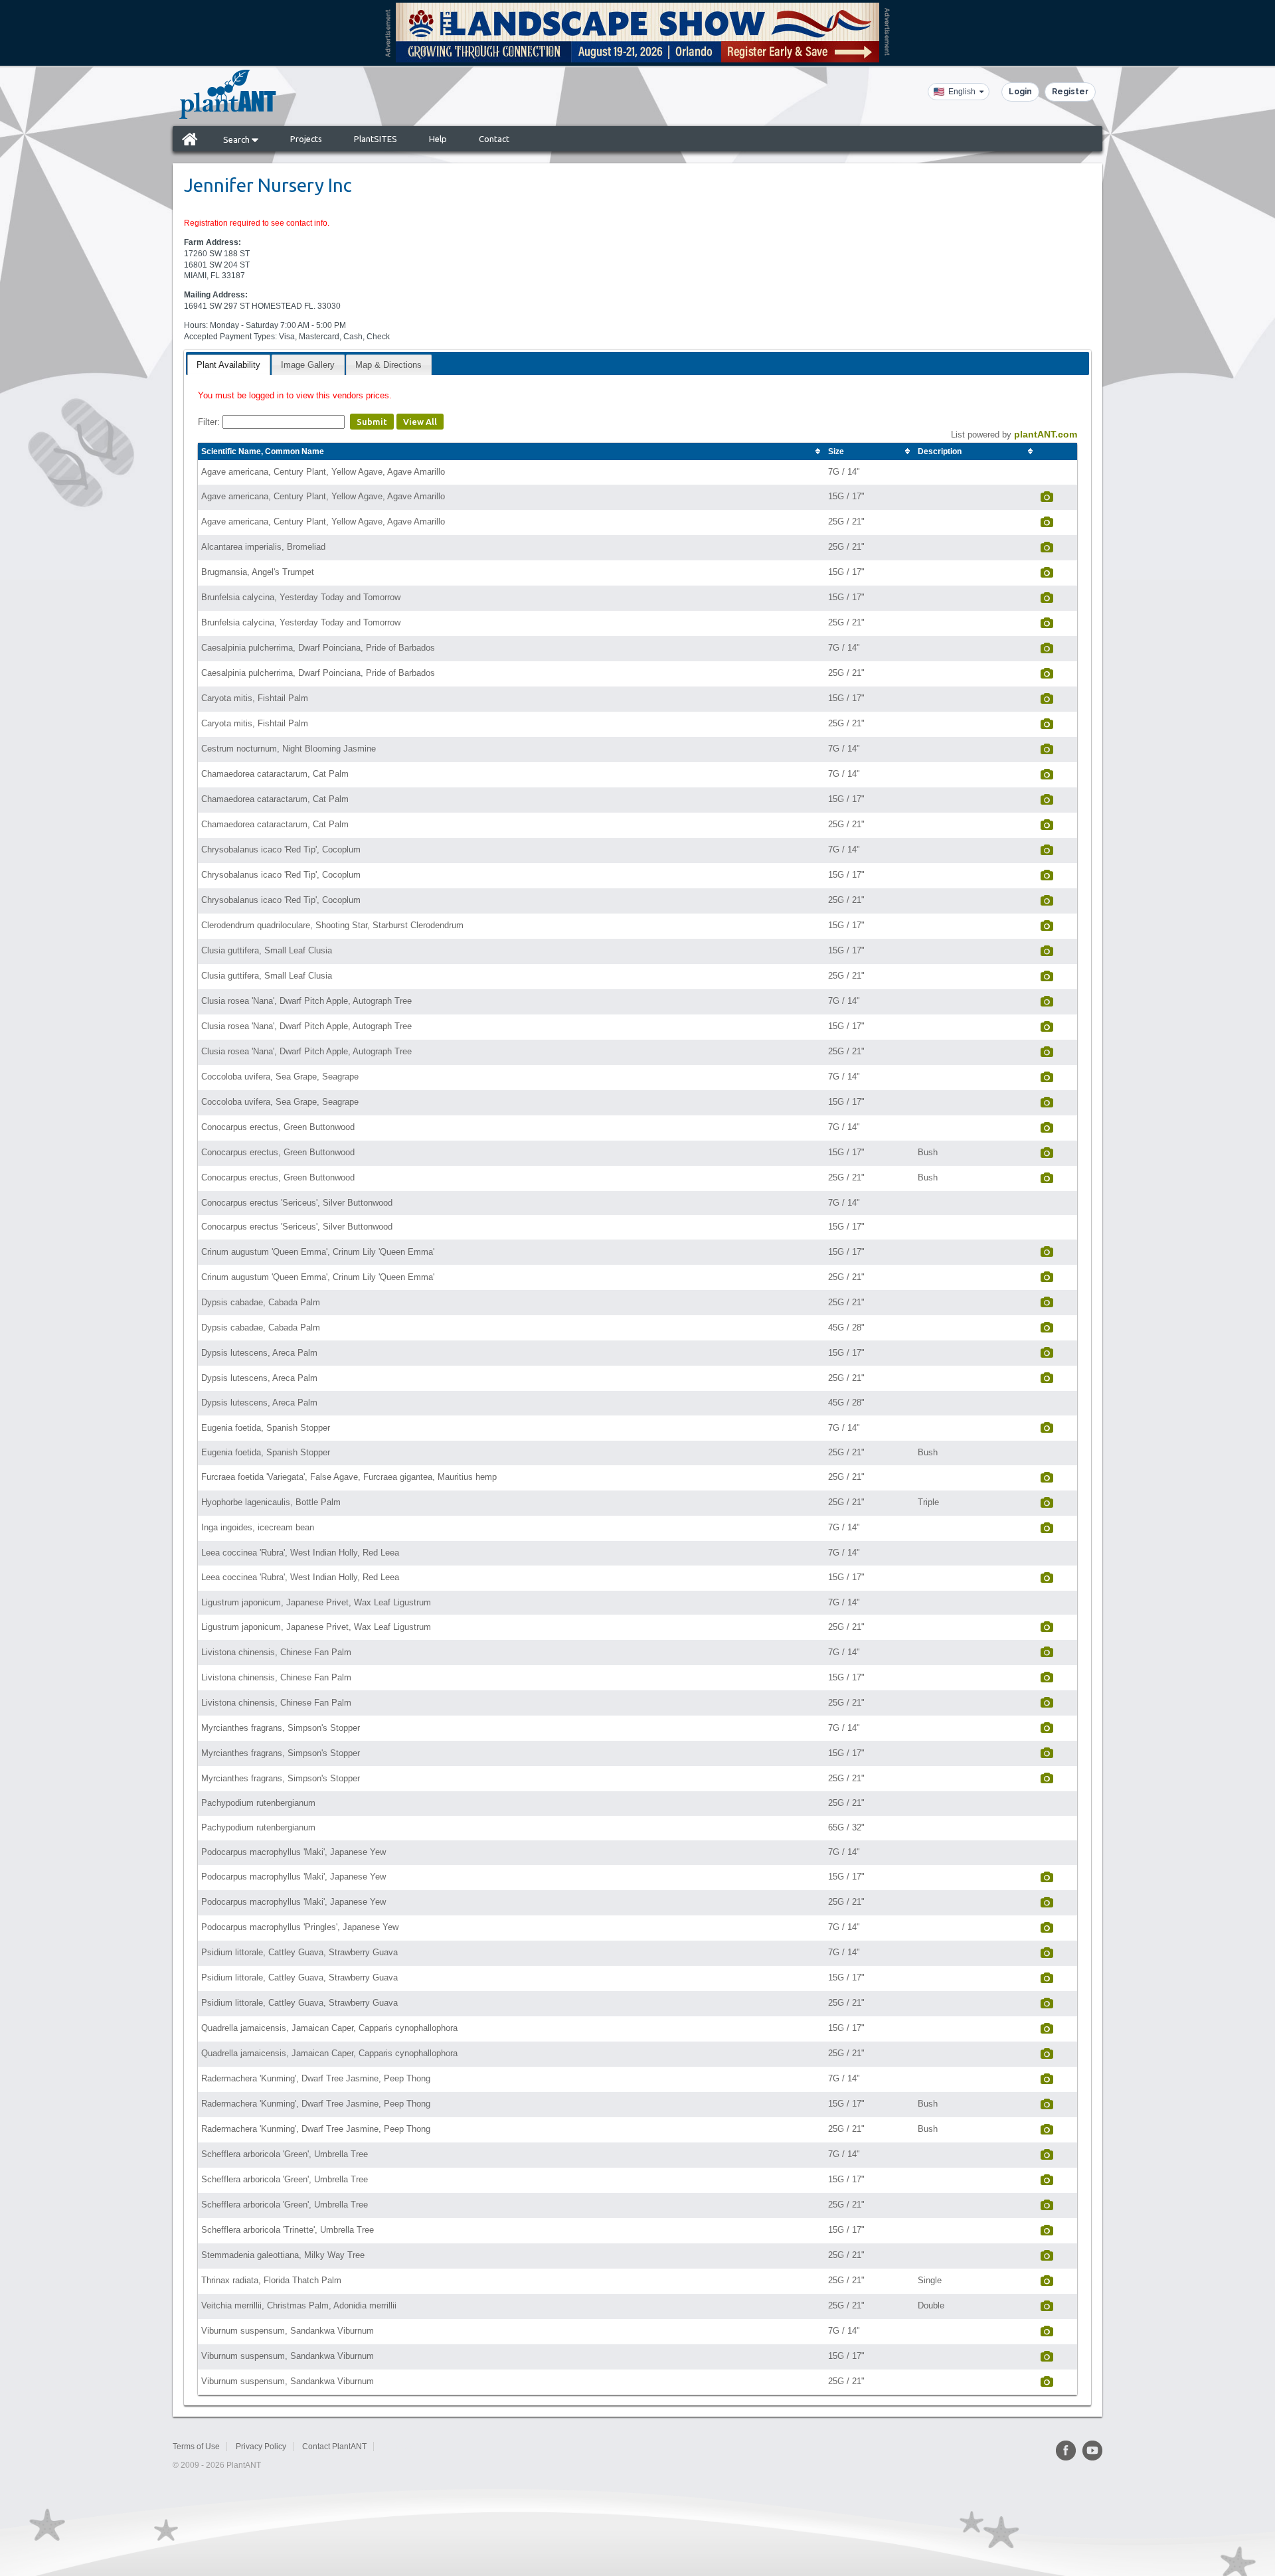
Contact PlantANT (334, 2447)
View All (420, 422)
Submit (372, 422)
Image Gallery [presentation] (308, 365)
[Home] (190, 139)
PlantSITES (376, 139)
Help (438, 139)
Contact (494, 139)
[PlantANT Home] (228, 94)
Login (1020, 92)
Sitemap (397, 2447)
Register (1070, 92)
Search (237, 139)
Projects (306, 139)
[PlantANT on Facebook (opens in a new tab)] (1066, 2451)
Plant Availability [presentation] (228, 365)
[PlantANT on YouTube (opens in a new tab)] (1092, 2451)
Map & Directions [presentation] (388, 365)
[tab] (228, 365)
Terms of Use (196, 2447)
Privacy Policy (261, 2447)
